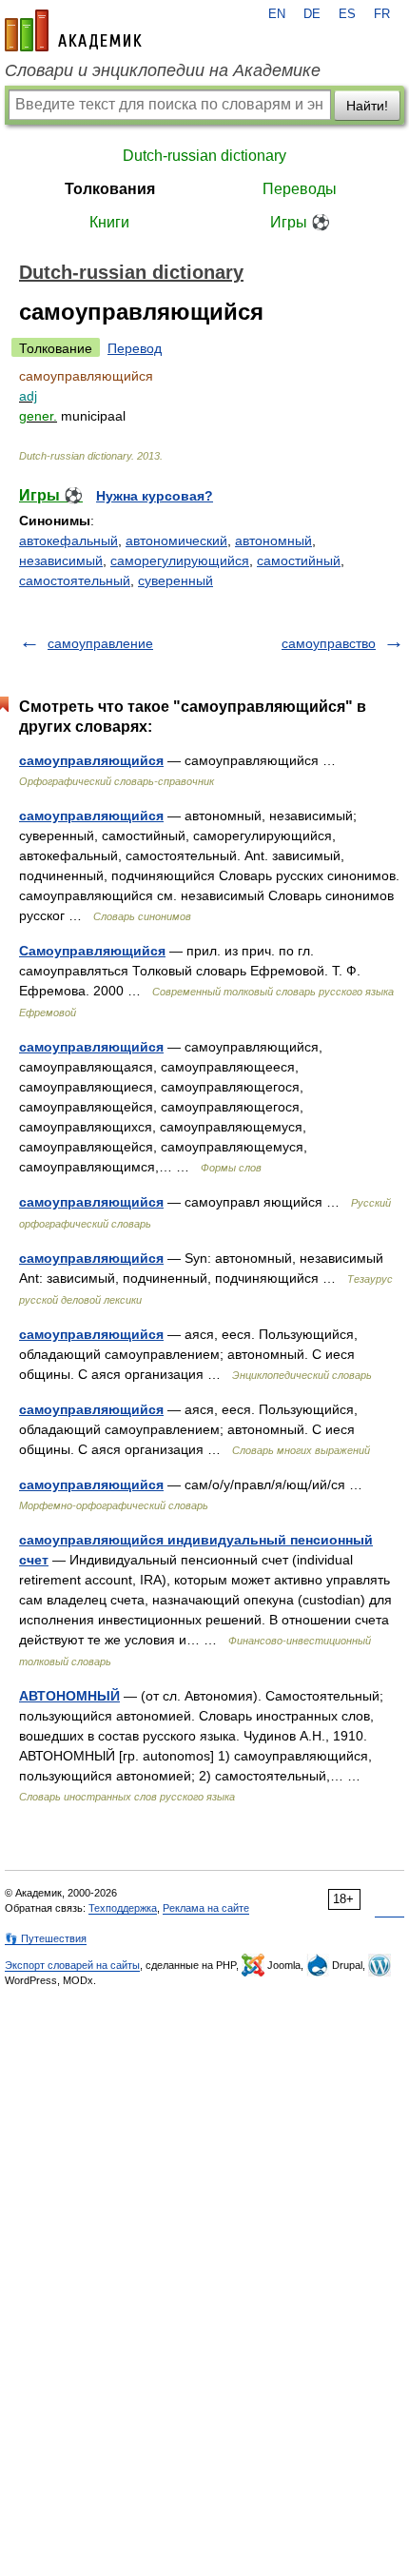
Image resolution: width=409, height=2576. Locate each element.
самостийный (299, 560)
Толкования (110, 189)
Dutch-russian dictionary (204, 156)
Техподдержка (123, 1908)
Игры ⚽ (300, 222)
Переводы (300, 189)
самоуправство (329, 643)
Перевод (135, 348)
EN (277, 14)
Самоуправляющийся (92, 951)
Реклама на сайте (206, 1908)
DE (312, 14)
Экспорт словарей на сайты (72, 1965)
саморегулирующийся (180, 560)
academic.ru (73, 30)
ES (347, 14)
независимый (61, 560)
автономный (273, 541)
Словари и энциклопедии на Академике (163, 70)
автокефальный (68, 541)
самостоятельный (75, 580)
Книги (109, 222)
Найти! (367, 106)
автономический (176, 541)
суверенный (175, 580)
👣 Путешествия (46, 1938)
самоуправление (100, 643)
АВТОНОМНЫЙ (69, 1696)
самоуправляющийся (91, 760)
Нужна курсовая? (155, 496)
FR (382, 14)
